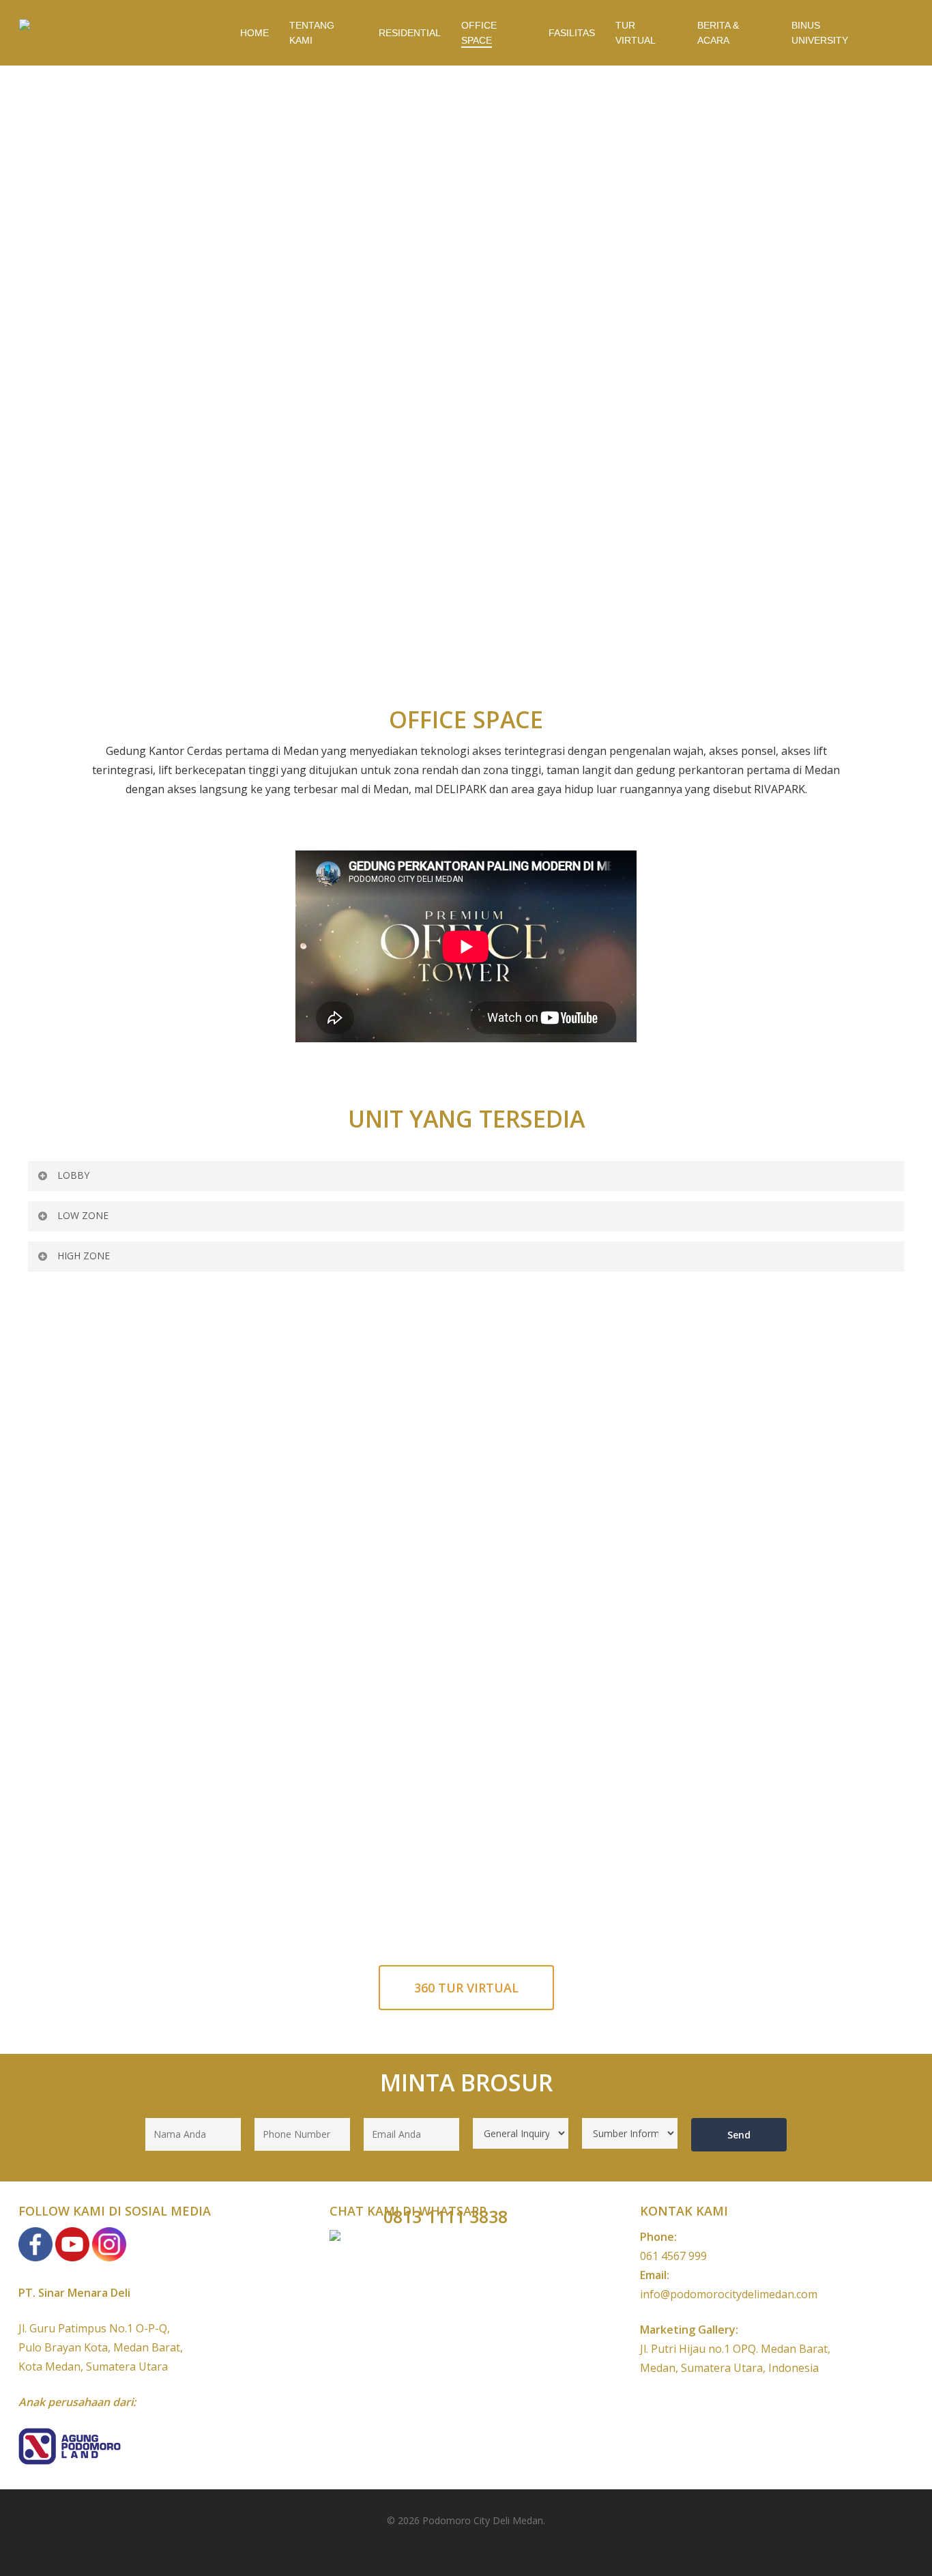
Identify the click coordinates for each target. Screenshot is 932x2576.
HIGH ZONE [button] (84, 1256)
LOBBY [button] (73, 1175)
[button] (466, 1988)
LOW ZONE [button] (83, 1215)
